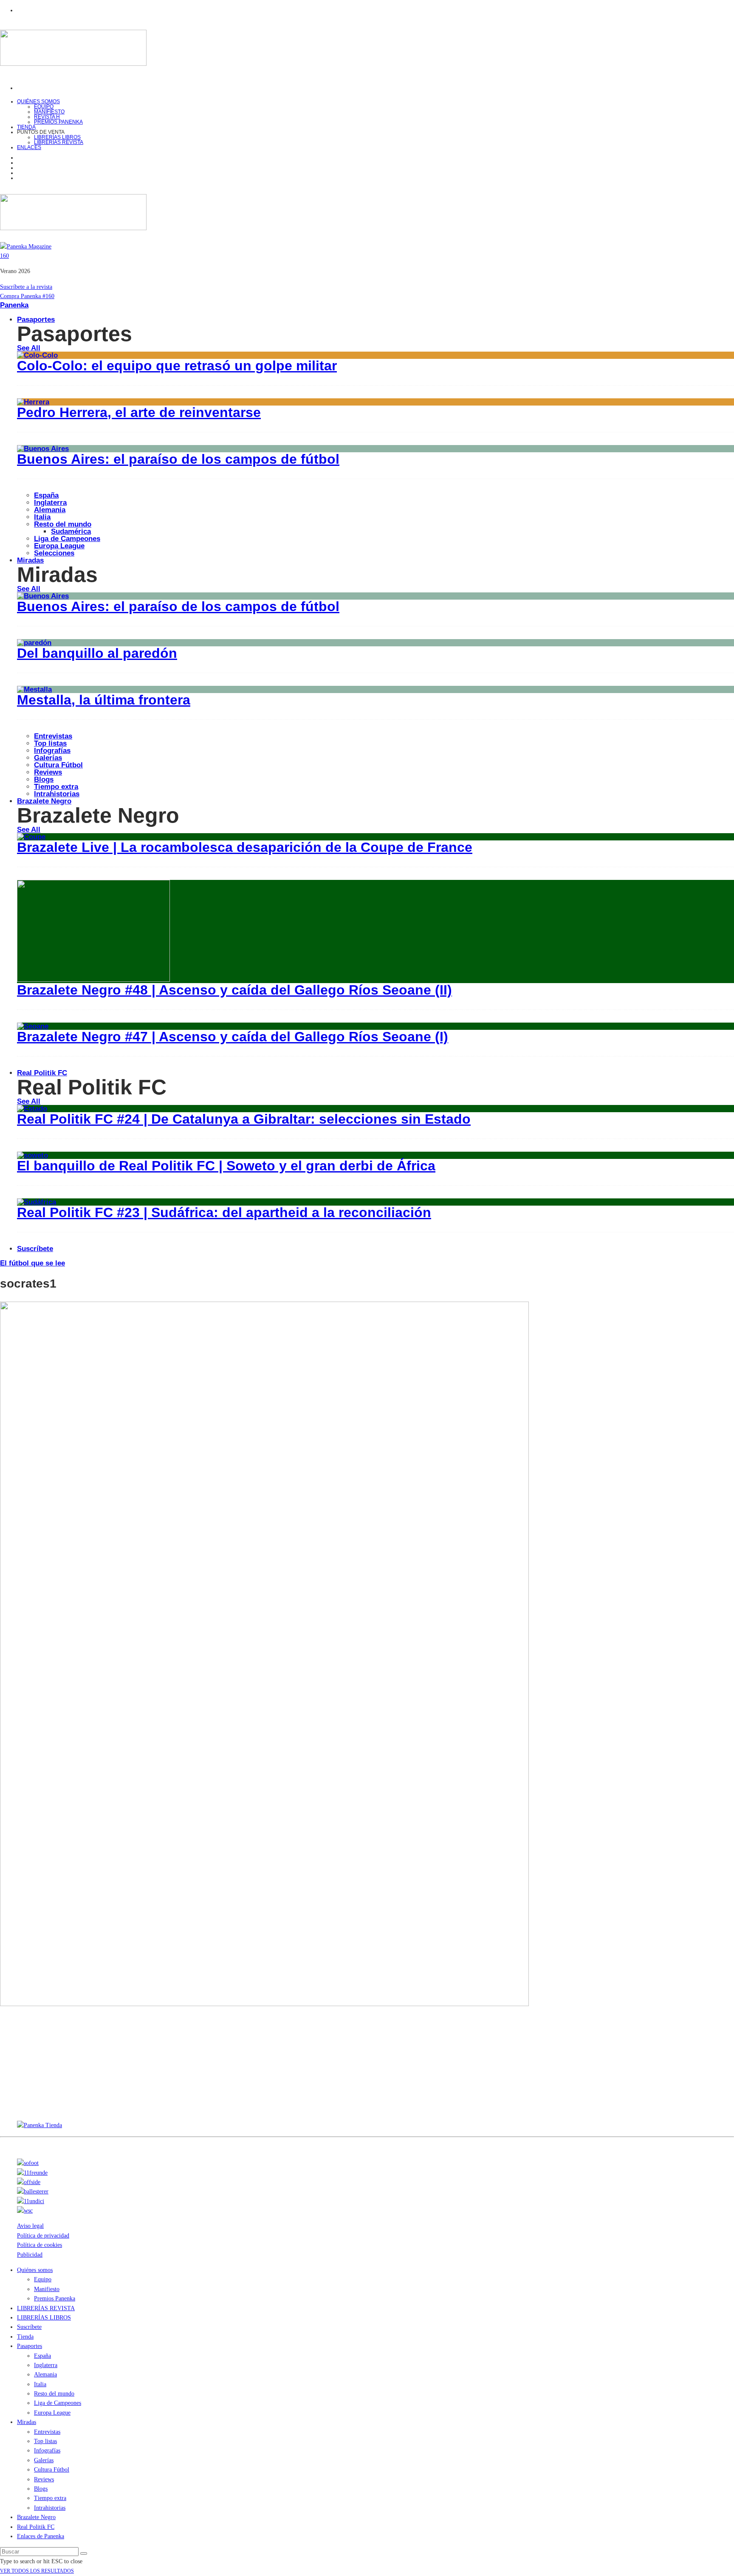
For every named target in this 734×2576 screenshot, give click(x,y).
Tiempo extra (56, 787)
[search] (84, 2553)
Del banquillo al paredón (97, 653)
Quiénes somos (38, 101)
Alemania (50, 510)
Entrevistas (53, 736)
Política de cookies (40, 2245)
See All (29, 348)
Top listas (50, 743)
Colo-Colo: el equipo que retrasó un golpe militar (177, 366)
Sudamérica (71, 531)
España (46, 495)
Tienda (25, 2337)
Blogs (44, 779)
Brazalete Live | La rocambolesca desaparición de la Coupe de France (245, 847)
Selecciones (54, 553)
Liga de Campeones (67, 539)
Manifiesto (49, 112)
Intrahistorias (50, 2508)
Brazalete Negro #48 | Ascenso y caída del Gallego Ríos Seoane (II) (234, 990)
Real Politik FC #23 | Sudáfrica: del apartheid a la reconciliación (224, 1212)
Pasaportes (36, 320)
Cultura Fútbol (58, 765)
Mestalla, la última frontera (104, 700)
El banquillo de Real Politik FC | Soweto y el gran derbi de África (226, 1166)
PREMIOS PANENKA (58, 122)
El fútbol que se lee (32, 1263)
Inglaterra (50, 503)
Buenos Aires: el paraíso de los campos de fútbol (178, 459)
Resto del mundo (63, 524)
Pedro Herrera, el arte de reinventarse (139, 412)
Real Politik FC (42, 1073)
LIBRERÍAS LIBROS (57, 137)
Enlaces (29, 147)
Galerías (48, 758)
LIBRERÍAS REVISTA (59, 142)
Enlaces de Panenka (41, 2536)
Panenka (14, 305)
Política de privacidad (43, 2236)
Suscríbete (35, 1249)
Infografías (52, 751)
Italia (42, 517)
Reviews (48, 772)
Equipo (44, 107)
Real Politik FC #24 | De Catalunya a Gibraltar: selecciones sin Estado (244, 1119)
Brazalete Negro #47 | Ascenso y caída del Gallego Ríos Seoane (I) (233, 1037)
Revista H (47, 117)
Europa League (59, 546)
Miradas (30, 560)
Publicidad (30, 2255)
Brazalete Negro (44, 801)
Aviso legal (30, 2226)
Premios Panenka (55, 2298)
